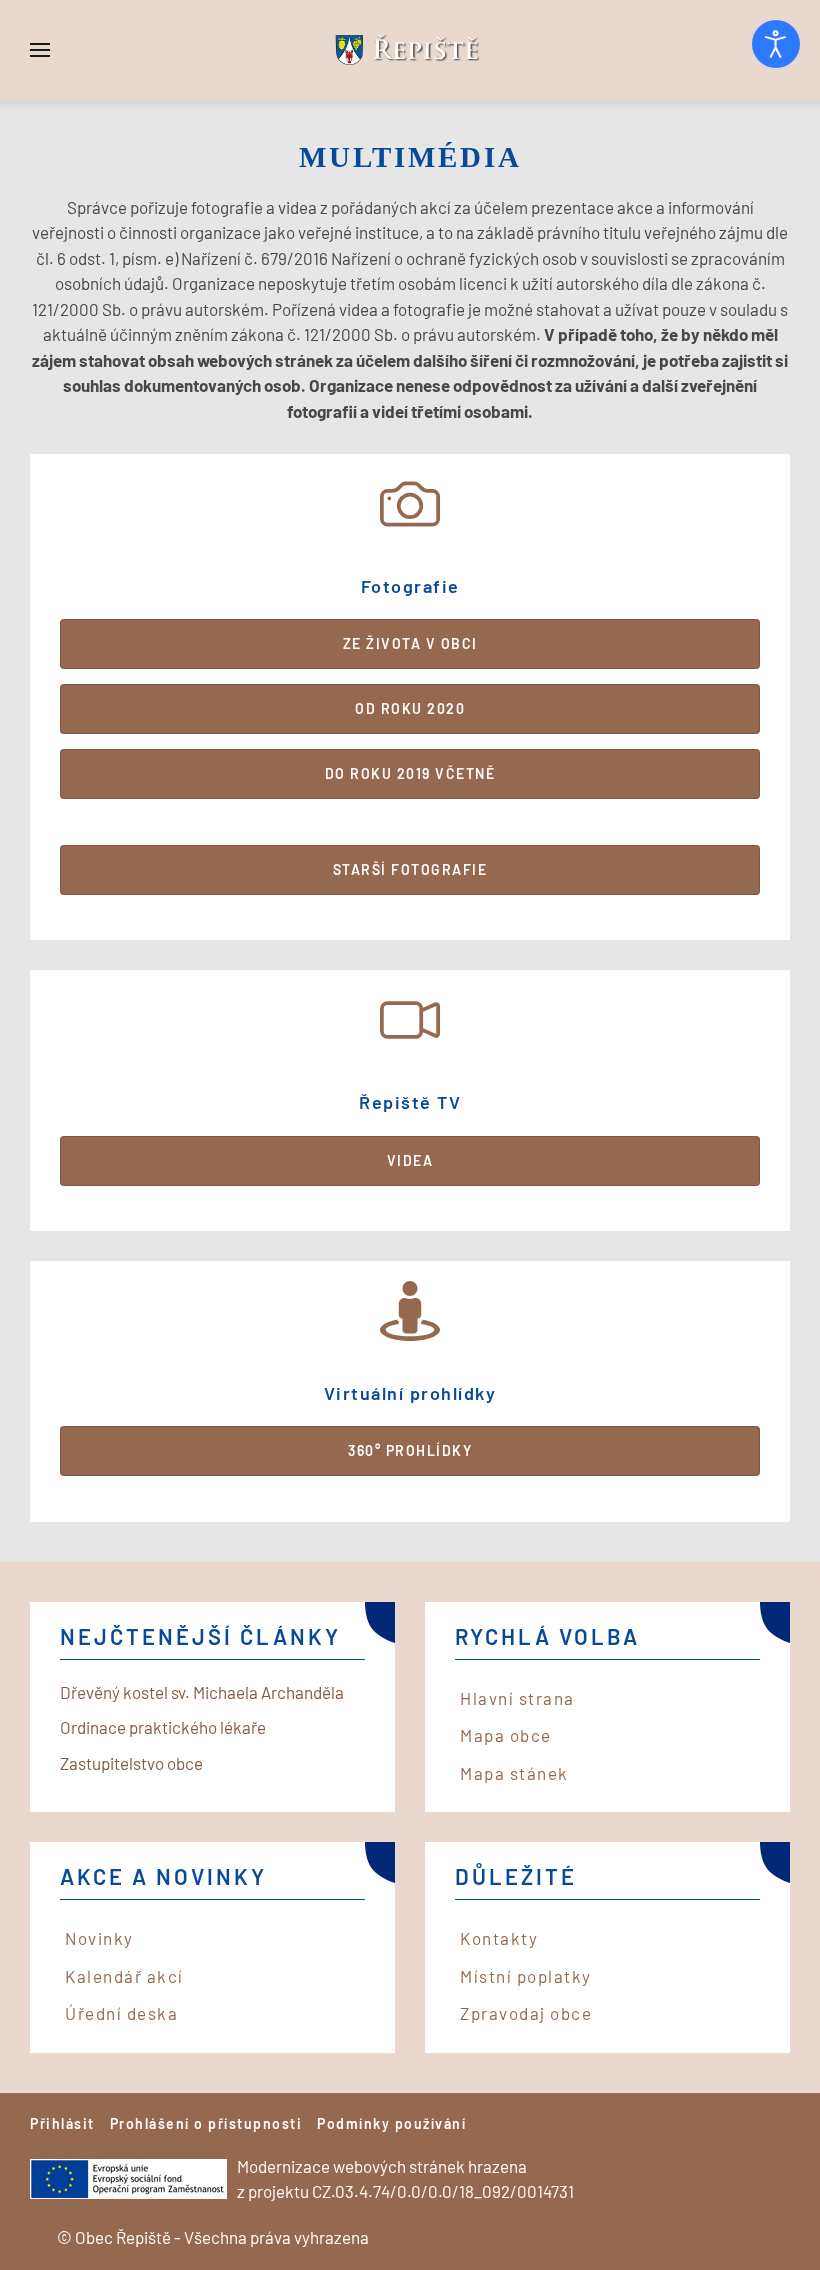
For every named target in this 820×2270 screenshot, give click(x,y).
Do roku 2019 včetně (410, 773)
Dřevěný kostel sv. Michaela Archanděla (202, 1692)
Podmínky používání (391, 2123)
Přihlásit (62, 2123)
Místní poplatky (526, 1976)
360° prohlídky (410, 1450)
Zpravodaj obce (526, 2013)
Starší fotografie (410, 869)
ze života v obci (410, 643)
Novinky (99, 1938)
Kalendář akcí (124, 1976)
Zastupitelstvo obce (131, 1763)
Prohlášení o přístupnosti (206, 2123)
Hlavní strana (517, 1698)
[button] (40, 50)
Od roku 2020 (410, 708)
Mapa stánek (514, 1773)
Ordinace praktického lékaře (163, 1727)
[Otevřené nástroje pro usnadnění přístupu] (776, 44)
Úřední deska (121, 2013)
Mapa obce (506, 1735)
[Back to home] (410, 50)
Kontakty (499, 1938)
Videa (410, 1160)
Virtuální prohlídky (410, 1393)
